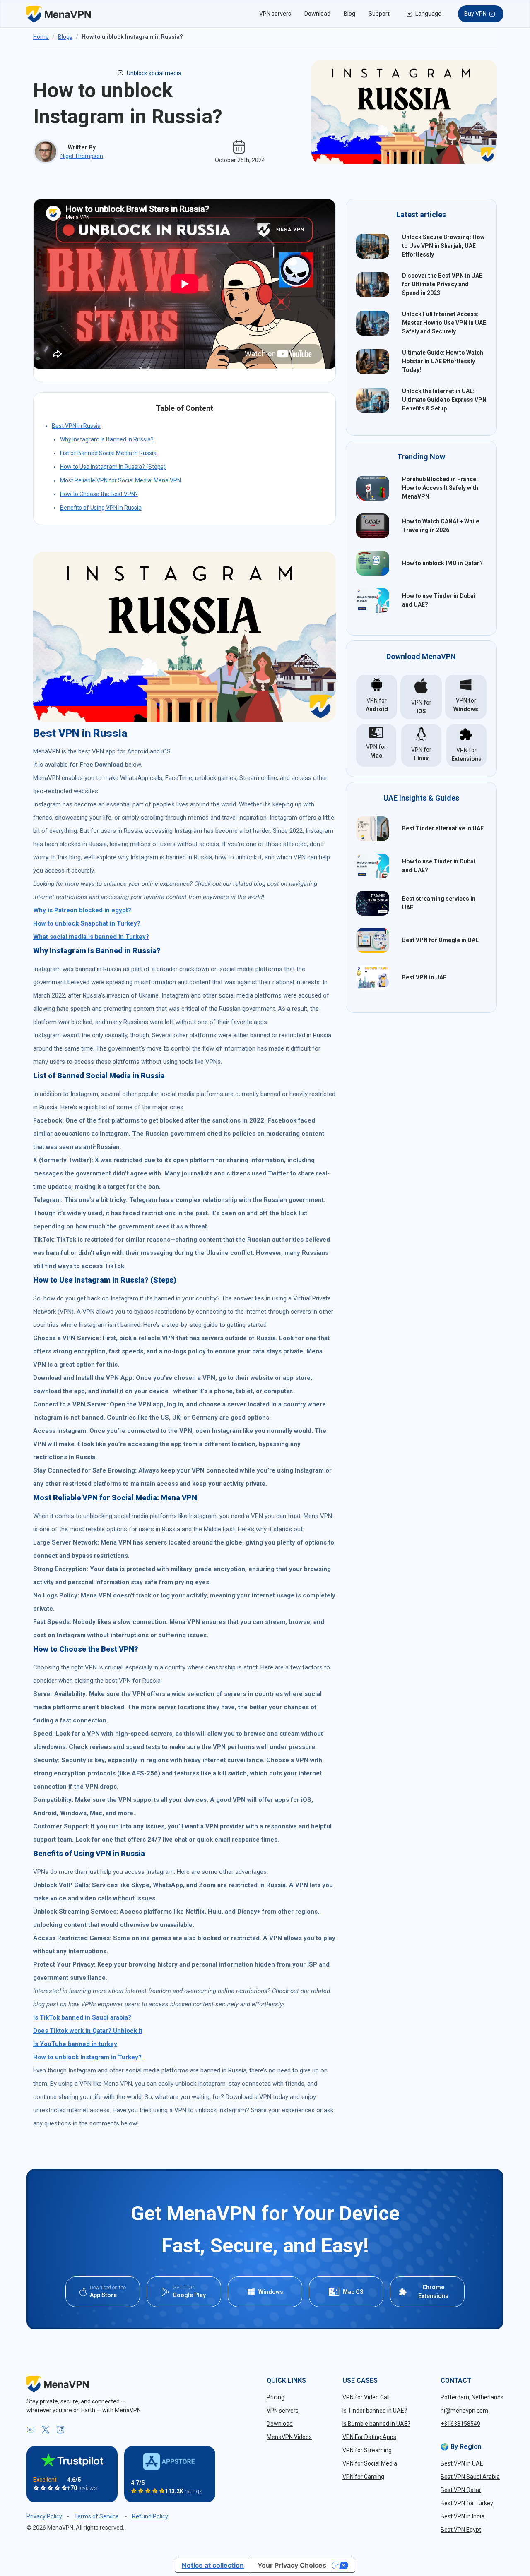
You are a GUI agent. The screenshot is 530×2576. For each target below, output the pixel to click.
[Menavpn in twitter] (46, 2430)
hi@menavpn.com (464, 2411)
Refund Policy (150, 2516)
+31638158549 (460, 2424)
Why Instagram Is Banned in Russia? (107, 439)
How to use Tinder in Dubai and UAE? (439, 600)
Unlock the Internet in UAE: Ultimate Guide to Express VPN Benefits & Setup (444, 400)
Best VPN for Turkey (467, 2503)
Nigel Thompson (82, 156)
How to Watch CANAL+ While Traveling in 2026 (441, 526)
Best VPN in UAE (424, 977)
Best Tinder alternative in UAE (443, 828)
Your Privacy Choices (292, 2565)
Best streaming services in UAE (439, 903)
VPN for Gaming (363, 2477)
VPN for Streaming (367, 2450)
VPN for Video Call (366, 2397)
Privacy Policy (44, 2516)
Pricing (276, 2397)
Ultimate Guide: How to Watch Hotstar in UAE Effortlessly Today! (443, 361)
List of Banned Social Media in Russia (108, 453)
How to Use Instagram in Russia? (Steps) (113, 467)
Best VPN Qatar (461, 2490)
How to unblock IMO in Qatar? (442, 563)
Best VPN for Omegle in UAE (440, 940)
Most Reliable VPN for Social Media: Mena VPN (120, 480)
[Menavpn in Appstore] (170, 2462)
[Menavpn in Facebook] (60, 2430)
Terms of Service (96, 2516)
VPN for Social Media (370, 2463)
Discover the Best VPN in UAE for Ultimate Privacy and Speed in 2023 (442, 284)
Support (379, 14)
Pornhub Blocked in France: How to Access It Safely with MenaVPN (440, 488)
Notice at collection (213, 2565)
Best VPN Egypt (461, 2530)
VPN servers (275, 14)
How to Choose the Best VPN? (99, 494)
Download (317, 14)
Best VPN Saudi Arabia (470, 2477)
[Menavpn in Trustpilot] (72, 2460)
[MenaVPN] (59, 14)
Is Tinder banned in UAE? (375, 2411)
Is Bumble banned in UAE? (376, 2424)
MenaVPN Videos (289, 2437)
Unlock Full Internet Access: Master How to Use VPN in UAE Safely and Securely (444, 323)
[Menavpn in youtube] (31, 2430)
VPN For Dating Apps (369, 2437)
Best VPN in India (463, 2516)
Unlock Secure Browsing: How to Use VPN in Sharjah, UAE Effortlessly (443, 246)
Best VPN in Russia (76, 426)
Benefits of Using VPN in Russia (101, 508)
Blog (349, 14)
